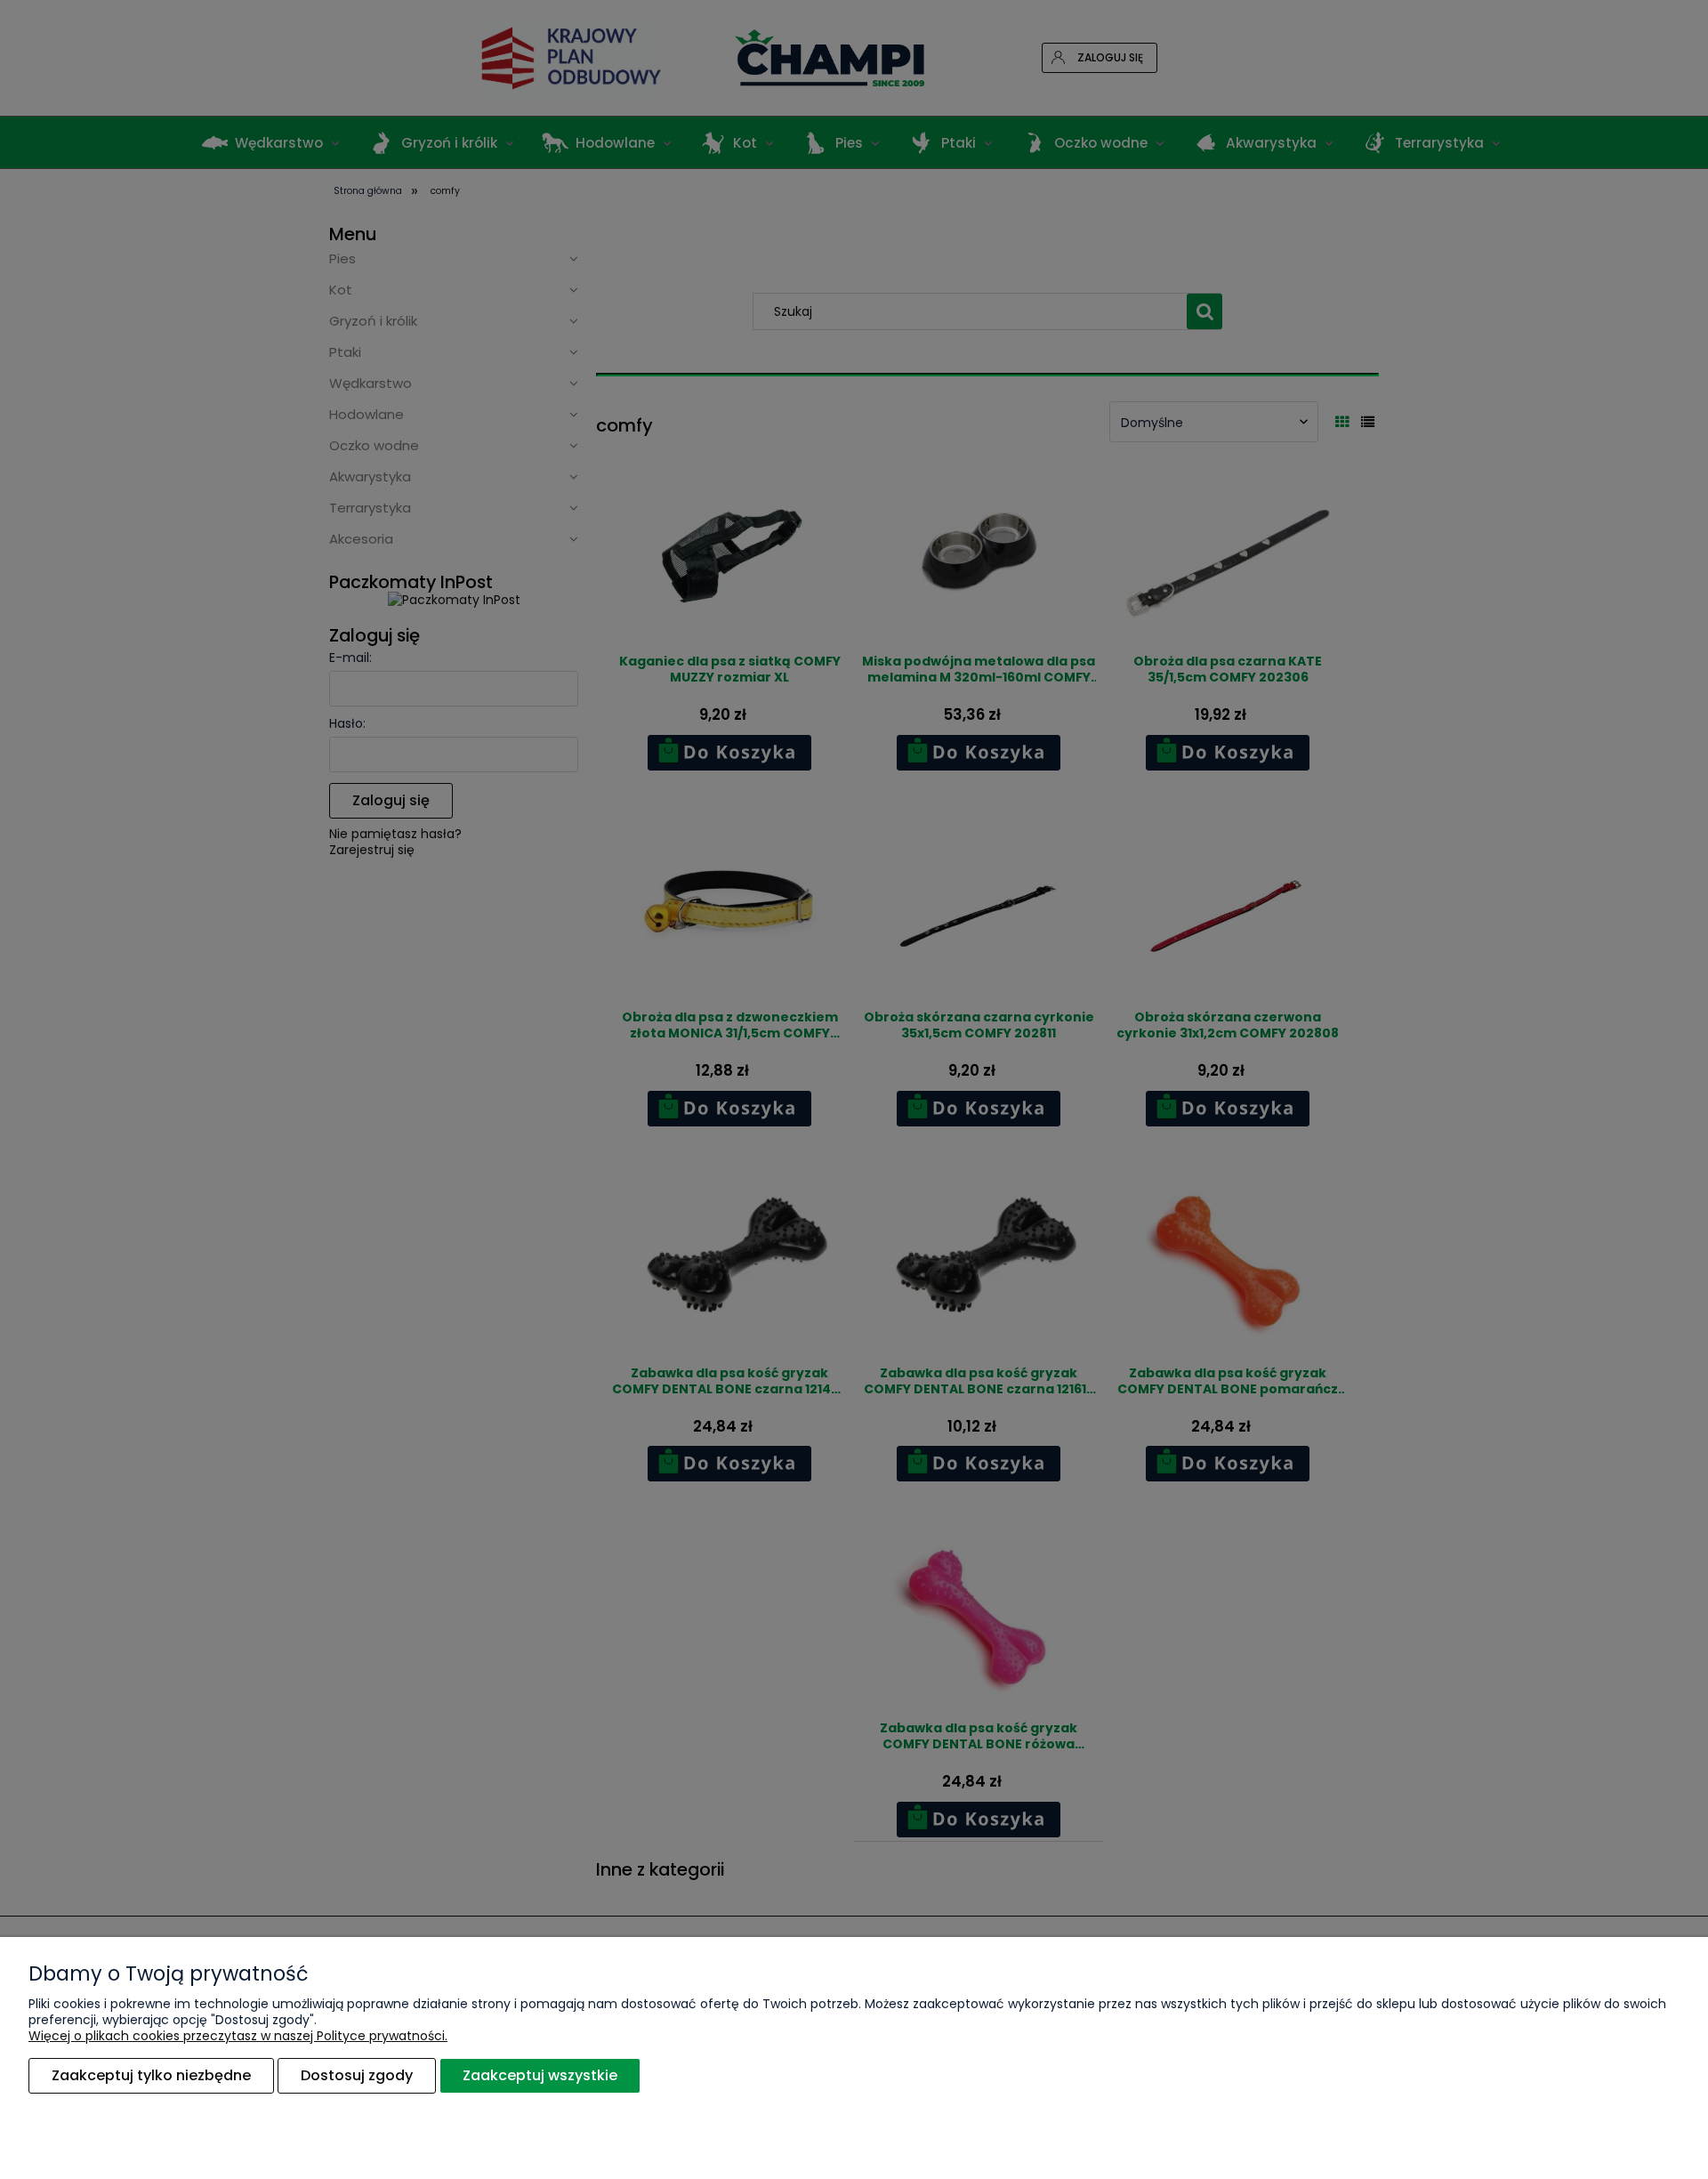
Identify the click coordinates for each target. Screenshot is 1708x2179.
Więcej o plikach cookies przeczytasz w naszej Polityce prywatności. (238, 2036)
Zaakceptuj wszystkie (540, 2075)
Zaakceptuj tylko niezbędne (151, 2075)
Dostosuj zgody (357, 2075)
